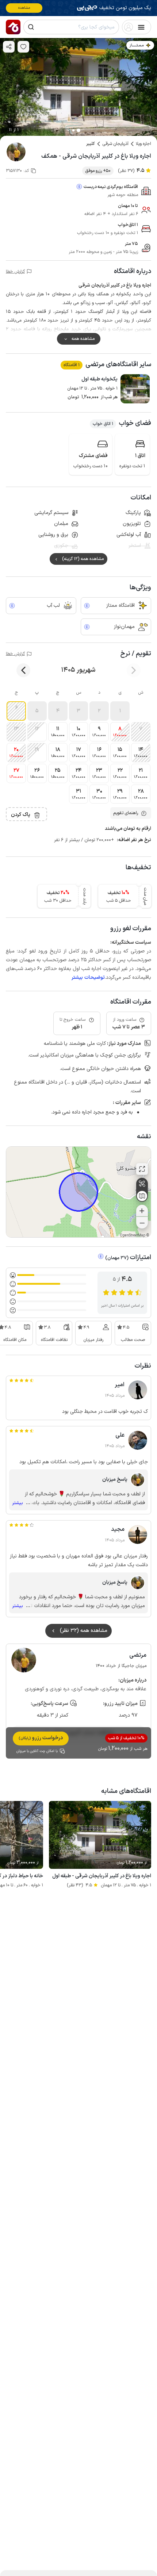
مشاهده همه (83, 339)
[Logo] (13, 27)
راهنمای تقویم (126, 813)
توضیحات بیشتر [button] (88, 977)
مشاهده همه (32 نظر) (84, 1631)
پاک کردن (21, 815)
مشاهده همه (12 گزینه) (83, 559)
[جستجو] (31, 27)
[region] (78, 1192)
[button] (120, 711)
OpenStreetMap (133, 1236)
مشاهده (24, 8)
